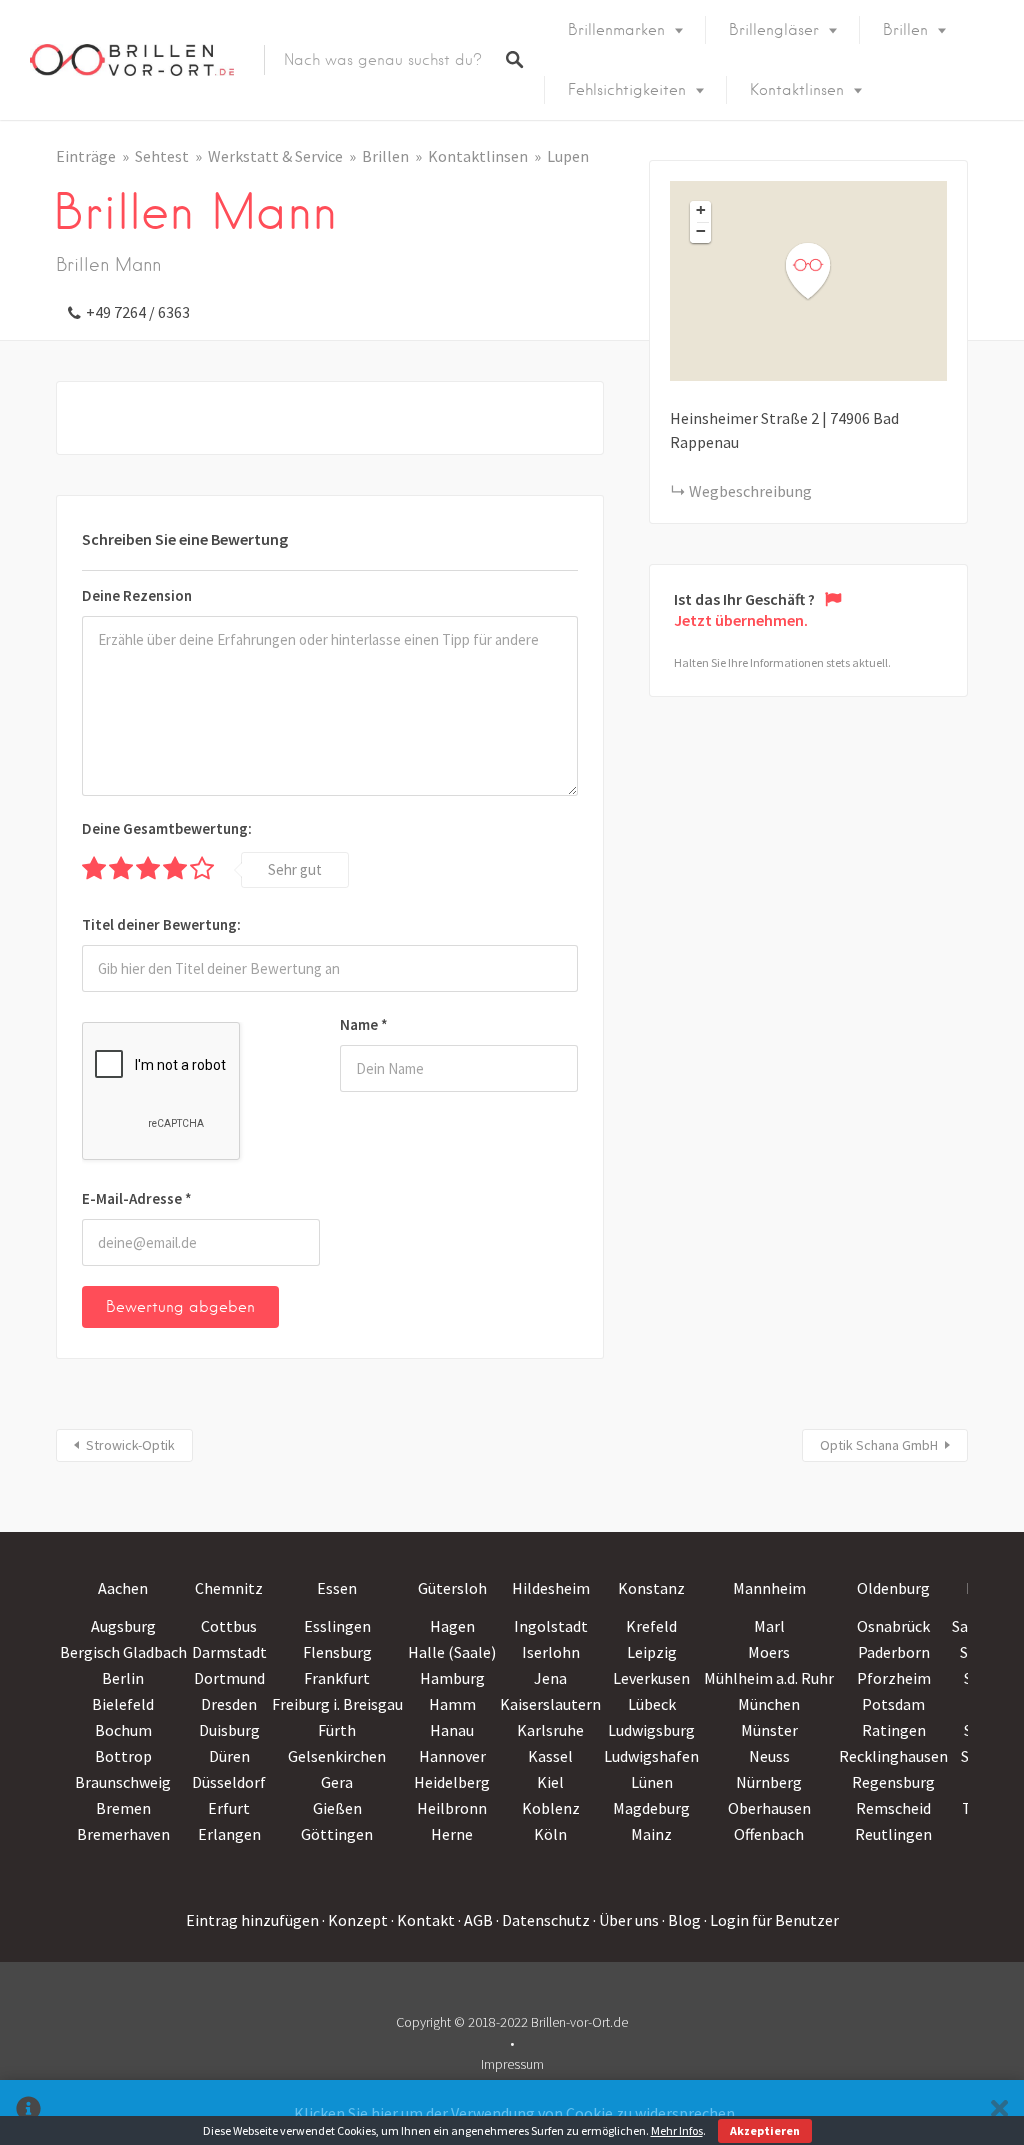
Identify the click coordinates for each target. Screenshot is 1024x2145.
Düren (229, 1756)
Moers (769, 1652)
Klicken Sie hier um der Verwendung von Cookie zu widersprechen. (516, 2113)
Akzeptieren (765, 2130)
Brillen (905, 30)
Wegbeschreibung (750, 491)
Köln (550, 1834)
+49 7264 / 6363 (138, 312)
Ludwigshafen (651, 1756)
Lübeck (652, 1704)
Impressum (512, 2064)
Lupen (568, 156)
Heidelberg (452, 1782)
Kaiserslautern (550, 1704)
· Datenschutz (543, 1920)
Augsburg (123, 1626)
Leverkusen (651, 1678)
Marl (769, 1626)
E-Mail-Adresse (137, 1198)
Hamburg (452, 1678)
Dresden (229, 1704)
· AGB (475, 1920)
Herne (452, 1834)
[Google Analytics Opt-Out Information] (28, 2112)
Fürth (337, 1730)
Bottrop (123, 1756)
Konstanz (651, 1588)
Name (364, 1024)
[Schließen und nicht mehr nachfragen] (999, 2112)
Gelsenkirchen (337, 1756)
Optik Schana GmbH (879, 1445)
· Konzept (355, 1920)
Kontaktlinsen (797, 90)
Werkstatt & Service (275, 156)
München (769, 1704)
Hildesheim (551, 1588)
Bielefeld (123, 1704)
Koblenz (551, 1808)
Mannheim (769, 1588)
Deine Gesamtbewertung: (167, 828)
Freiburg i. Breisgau (337, 1704)
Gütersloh (452, 1588)
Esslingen (337, 1626)
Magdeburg (651, 1808)
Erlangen (229, 1834)
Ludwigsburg (651, 1730)
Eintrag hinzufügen (252, 1920)
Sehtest (162, 156)
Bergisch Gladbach (123, 1652)
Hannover (452, 1756)
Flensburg (337, 1652)
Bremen (123, 1808)
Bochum (123, 1730)
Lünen (652, 1782)
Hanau (452, 1730)
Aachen (123, 1588)
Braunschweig (123, 1782)
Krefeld (651, 1626)
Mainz (651, 1834)
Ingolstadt (551, 1626)
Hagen (452, 1626)
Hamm (452, 1704)
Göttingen (337, 1834)
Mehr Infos (677, 2130)
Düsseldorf (229, 1782)
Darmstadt (229, 1652)
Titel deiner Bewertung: (161, 924)
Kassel (550, 1756)
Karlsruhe (550, 1730)
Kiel (550, 1782)
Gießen (337, 1808)
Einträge (86, 156)
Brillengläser (774, 30)
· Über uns (626, 1920)
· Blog (681, 1920)
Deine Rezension (137, 595)
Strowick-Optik (130, 1445)
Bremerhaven (123, 1834)
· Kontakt (423, 1920)
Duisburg (229, 1730)
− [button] (701, 231)
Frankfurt (337, 1678)
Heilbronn (452, 1808)
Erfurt (229, 1808)
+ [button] (701, 210)
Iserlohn (551, 1652)
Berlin (123, 1678)
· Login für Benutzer (771, 1920)
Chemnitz (229, 1588)
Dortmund (229, 1678)
